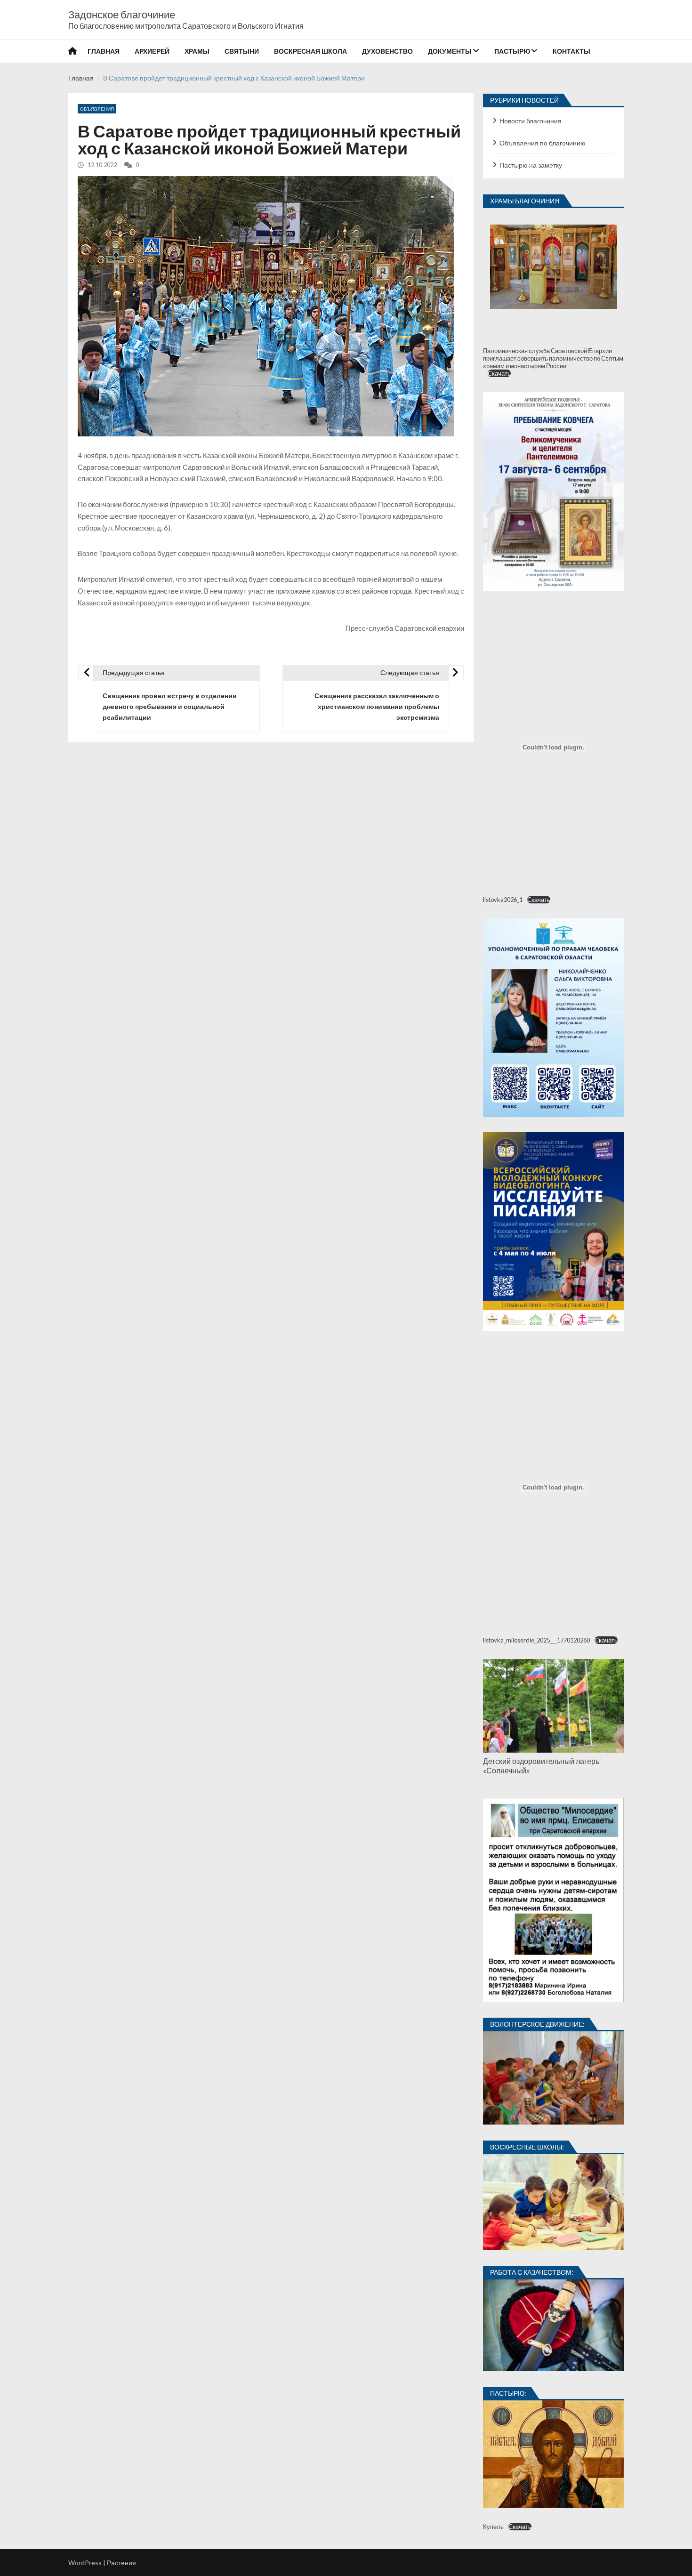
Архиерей (152, 51)
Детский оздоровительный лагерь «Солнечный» (541, 1766)
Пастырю (512, 51)
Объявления (97, 109)
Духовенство (387, 51)
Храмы (197, 51)
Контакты (571, 51)
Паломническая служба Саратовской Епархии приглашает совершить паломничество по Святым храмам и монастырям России (553, 358)
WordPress (85, 2563)
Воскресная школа (310, 51)
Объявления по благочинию (543, 143)
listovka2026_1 (503, 900)
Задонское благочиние (122, 15)
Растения (121, 2563)
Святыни (242, 51)
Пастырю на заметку (531, 165)
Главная (104, 51)
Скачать (499, 373)
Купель (493, 2527)
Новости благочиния (531, 121)
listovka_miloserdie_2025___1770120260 (536, 1640)
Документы (450, 51)
